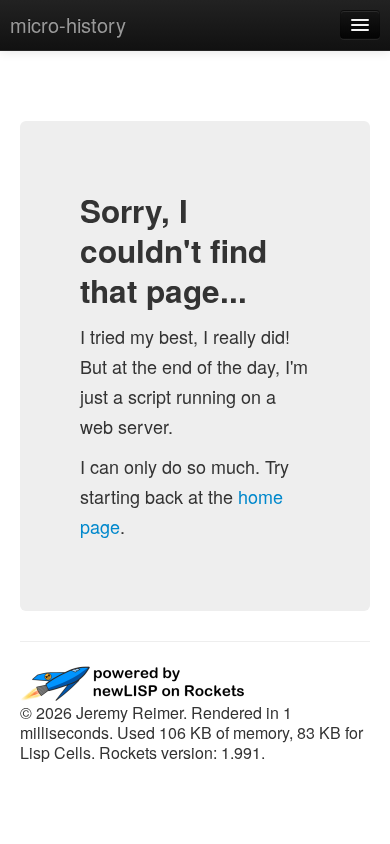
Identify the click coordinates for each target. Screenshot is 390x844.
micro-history (68, 24)
